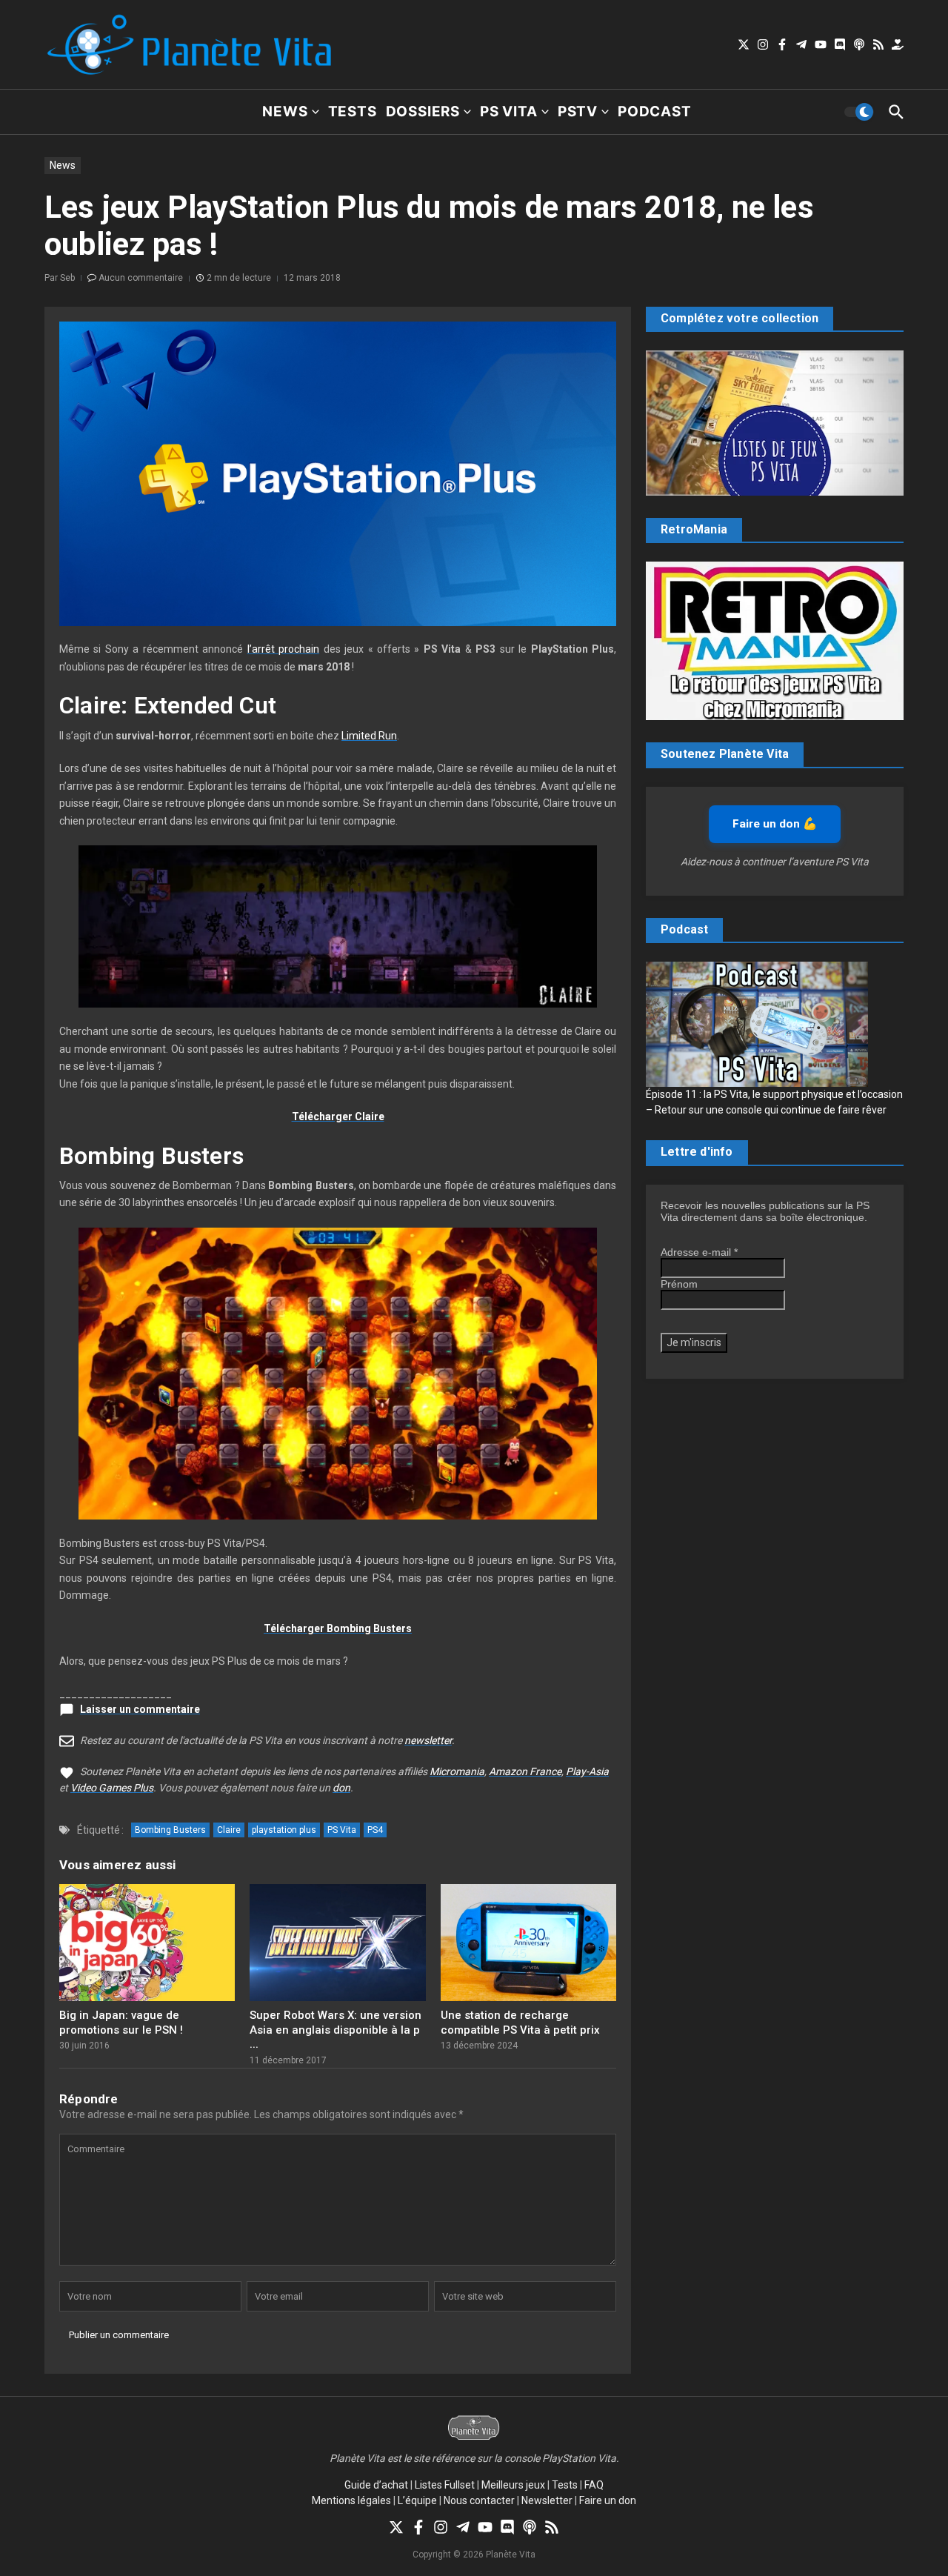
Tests (353, 112)
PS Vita (509, 112)
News (285, 112)
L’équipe (417, 2500)
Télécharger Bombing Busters (338, 1628)
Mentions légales (351, 2500)
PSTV (578, 112)
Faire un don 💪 (775, 824)
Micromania (457, 1771)
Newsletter (547, 2500)
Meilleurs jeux (513, 2485)
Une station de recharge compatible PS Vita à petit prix (520, 2023)
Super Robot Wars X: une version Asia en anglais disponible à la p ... (336, 2030)
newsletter (428, 1740)
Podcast (655, 112)
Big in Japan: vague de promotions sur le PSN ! (121, 2023)
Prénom (679, 1284)
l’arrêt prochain (283, 649)
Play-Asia (587, 1771)
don (341, 1788)
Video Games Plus (112, 1788)
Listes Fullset (445, 2485)
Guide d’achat (376, 2485)
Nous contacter (479, 2500)
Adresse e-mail (699, 1252)
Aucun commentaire (141, 278)
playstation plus (284, 1830)
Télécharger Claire (338, 1116)
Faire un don (608, 2500)
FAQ (594, 2485)
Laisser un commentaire (140, 1709)
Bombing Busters (170, 1830)
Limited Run (369, 736)
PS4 (375, 1830)
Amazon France (525, 1771)
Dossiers (423, 112)
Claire (229, 1830)
